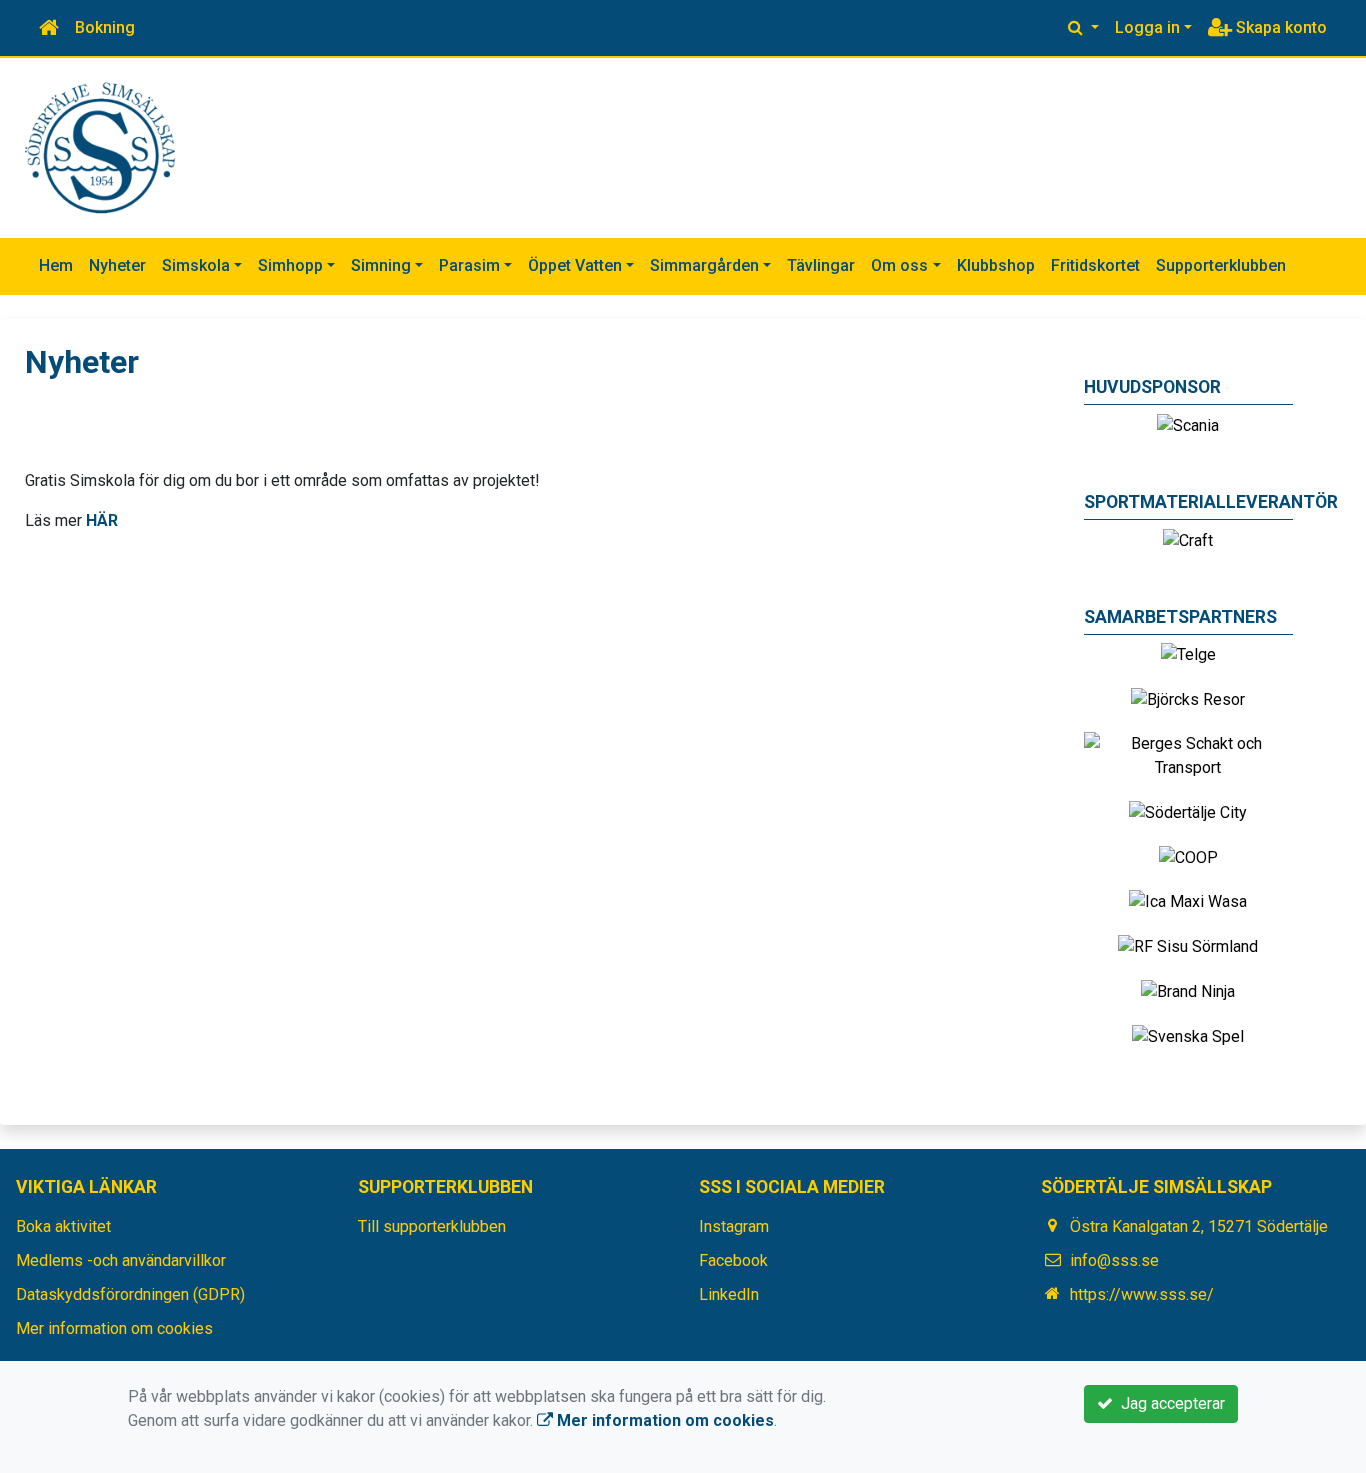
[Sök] (1083, 28)
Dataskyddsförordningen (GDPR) (130, 1294)
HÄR (102, 520)
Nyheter (117, 265)
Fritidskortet (1095, 265)
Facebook (733, 1260)
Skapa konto (1279, 27)
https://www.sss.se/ (1142, 1294)
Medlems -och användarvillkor (121, 1260)
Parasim (469, 265)
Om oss (899, 265)
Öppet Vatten (575, 265)
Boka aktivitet (63, 1226)
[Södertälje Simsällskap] (100, 146)
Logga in (1147, 27)
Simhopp (290, 265)
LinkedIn (729, 1294)
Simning (381, 265)
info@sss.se (1114, 1260)
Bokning (105, 27)
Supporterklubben (1221, 265)
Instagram (734, 1226)
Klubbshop (996, 265)
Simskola (196, 265)
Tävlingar (821, 265)
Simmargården (704, 265)
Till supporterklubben (432, 1226)
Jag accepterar (1169, 1403)
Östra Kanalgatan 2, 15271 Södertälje (1199, 1226)
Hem (56, 265)
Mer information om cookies (114, 1328)
